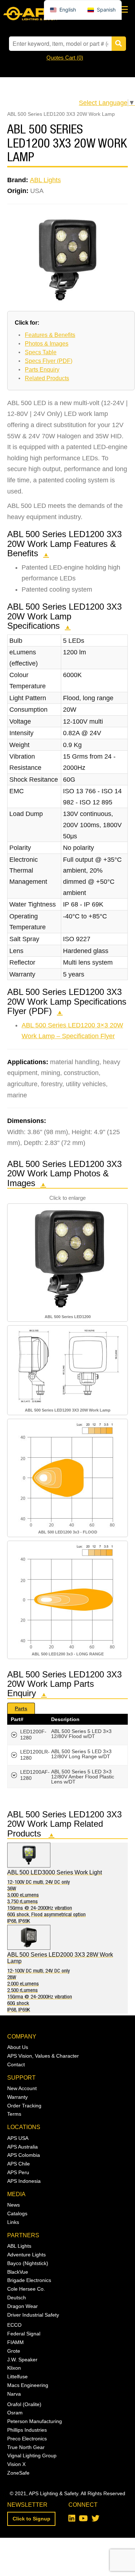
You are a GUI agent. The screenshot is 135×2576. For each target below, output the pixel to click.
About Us (18, 2047)
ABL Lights (45, 180)
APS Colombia (24, 2155)
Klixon (14, 2368)
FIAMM (15, 2342)
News (13, 2205)
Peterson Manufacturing (35, 2421)
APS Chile (19, 2164)
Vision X (16, 2464)
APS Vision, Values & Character (43, 2056)
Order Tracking (24, 2106)
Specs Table (41, 352)
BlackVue (18, 2272)
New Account (22, 2088)
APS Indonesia (24, 2181)
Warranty (17, 2097)
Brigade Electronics (29, 2280)
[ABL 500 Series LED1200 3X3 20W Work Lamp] (68, 1367)
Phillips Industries (27, 2430)
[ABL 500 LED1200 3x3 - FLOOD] (67, 1474)
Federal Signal (24, 2334)
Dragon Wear (22, 2306)
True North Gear (26, 2447)
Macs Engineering (28, 2385)
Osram (15, 2413)
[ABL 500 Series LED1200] (68, 1259)
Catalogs (17, 2213)
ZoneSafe (18, 2473)
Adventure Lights (26, 2255)
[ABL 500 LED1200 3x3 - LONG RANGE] (67, 1596)
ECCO (14, 2325)
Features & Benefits (50, 335)
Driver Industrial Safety (33, 2315)
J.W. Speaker (22, 2360)
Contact (16, 2064)
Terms (14, 2114)
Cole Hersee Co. (26, 2289)
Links (13, 2222)
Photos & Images (47, 344)
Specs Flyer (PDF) (49, 361)
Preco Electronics (27, 2439)
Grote (14, 2351)
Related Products (47, 378)
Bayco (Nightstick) (28, 2263)
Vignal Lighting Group (32, 2456)
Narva (14, 2394)
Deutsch (17, 2298)
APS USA (18, 2138)
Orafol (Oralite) (24, 2404)
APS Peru (18, 2172)
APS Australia (22, 2147)
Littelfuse (17, 2377)
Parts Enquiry (42, 370)
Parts (21, 1708)
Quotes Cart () (65, 58)
